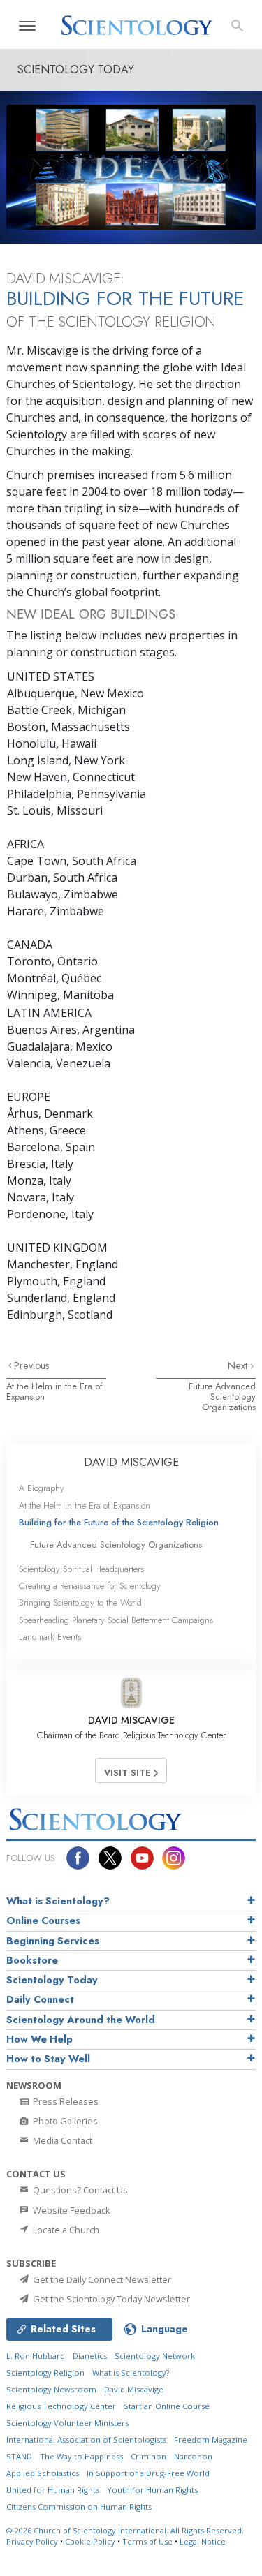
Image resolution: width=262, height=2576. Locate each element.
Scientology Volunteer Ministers (67, 2423)
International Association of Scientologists (86, 2440)
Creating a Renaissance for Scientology (90, 1586)
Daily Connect (40, 1999)
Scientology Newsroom (51, 2389)
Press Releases (65, 2101)
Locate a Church (65, 2230)
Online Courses (43, 1920)
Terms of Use (147, 2541)
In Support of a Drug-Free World (148, 2473)
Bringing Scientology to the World (80, 1602)
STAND (19, 2456)
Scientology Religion (45, 2373)
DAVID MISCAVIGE (131, 1462)
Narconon (193, 2456)
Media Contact (61, 2140)
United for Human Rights (53, 2490)
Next (239, 1365)
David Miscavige (134, 2389)
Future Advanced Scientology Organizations (222, 1397)
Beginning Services (53, 1941)
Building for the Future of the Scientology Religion (119, 1522)
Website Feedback (71, 2210)
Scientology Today (52, 1980)
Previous (32, 1365)
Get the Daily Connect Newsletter (101, 2279)
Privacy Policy (32, 2541)
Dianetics (90, 2356)
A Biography (42, 1488)
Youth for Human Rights (152, 2490)
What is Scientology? (58, 1901)
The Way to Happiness (81, 2456)
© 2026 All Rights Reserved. (125, 2530)
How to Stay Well (48, 2059)
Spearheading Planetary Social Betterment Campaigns (116, 1620)
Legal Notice (203, 2541)
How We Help (39, 2039)
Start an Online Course (167, 2406)
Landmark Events (50, 1637)
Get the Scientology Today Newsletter (110, 2299)
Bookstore (32, 1960)
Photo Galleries (64, 2121)
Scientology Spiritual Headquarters (81, 1569)
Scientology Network (155, 2356)
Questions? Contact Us (79, 2190)
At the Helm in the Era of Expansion (54, 1391)
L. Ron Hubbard (36, 2356)
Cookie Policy (90, 2541)
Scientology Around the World (81, 2020)
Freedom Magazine (211, 2440)
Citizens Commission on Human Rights (79, 2507)
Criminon (148, 2456)
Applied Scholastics (43, 2473)
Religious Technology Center (61, 2406)
